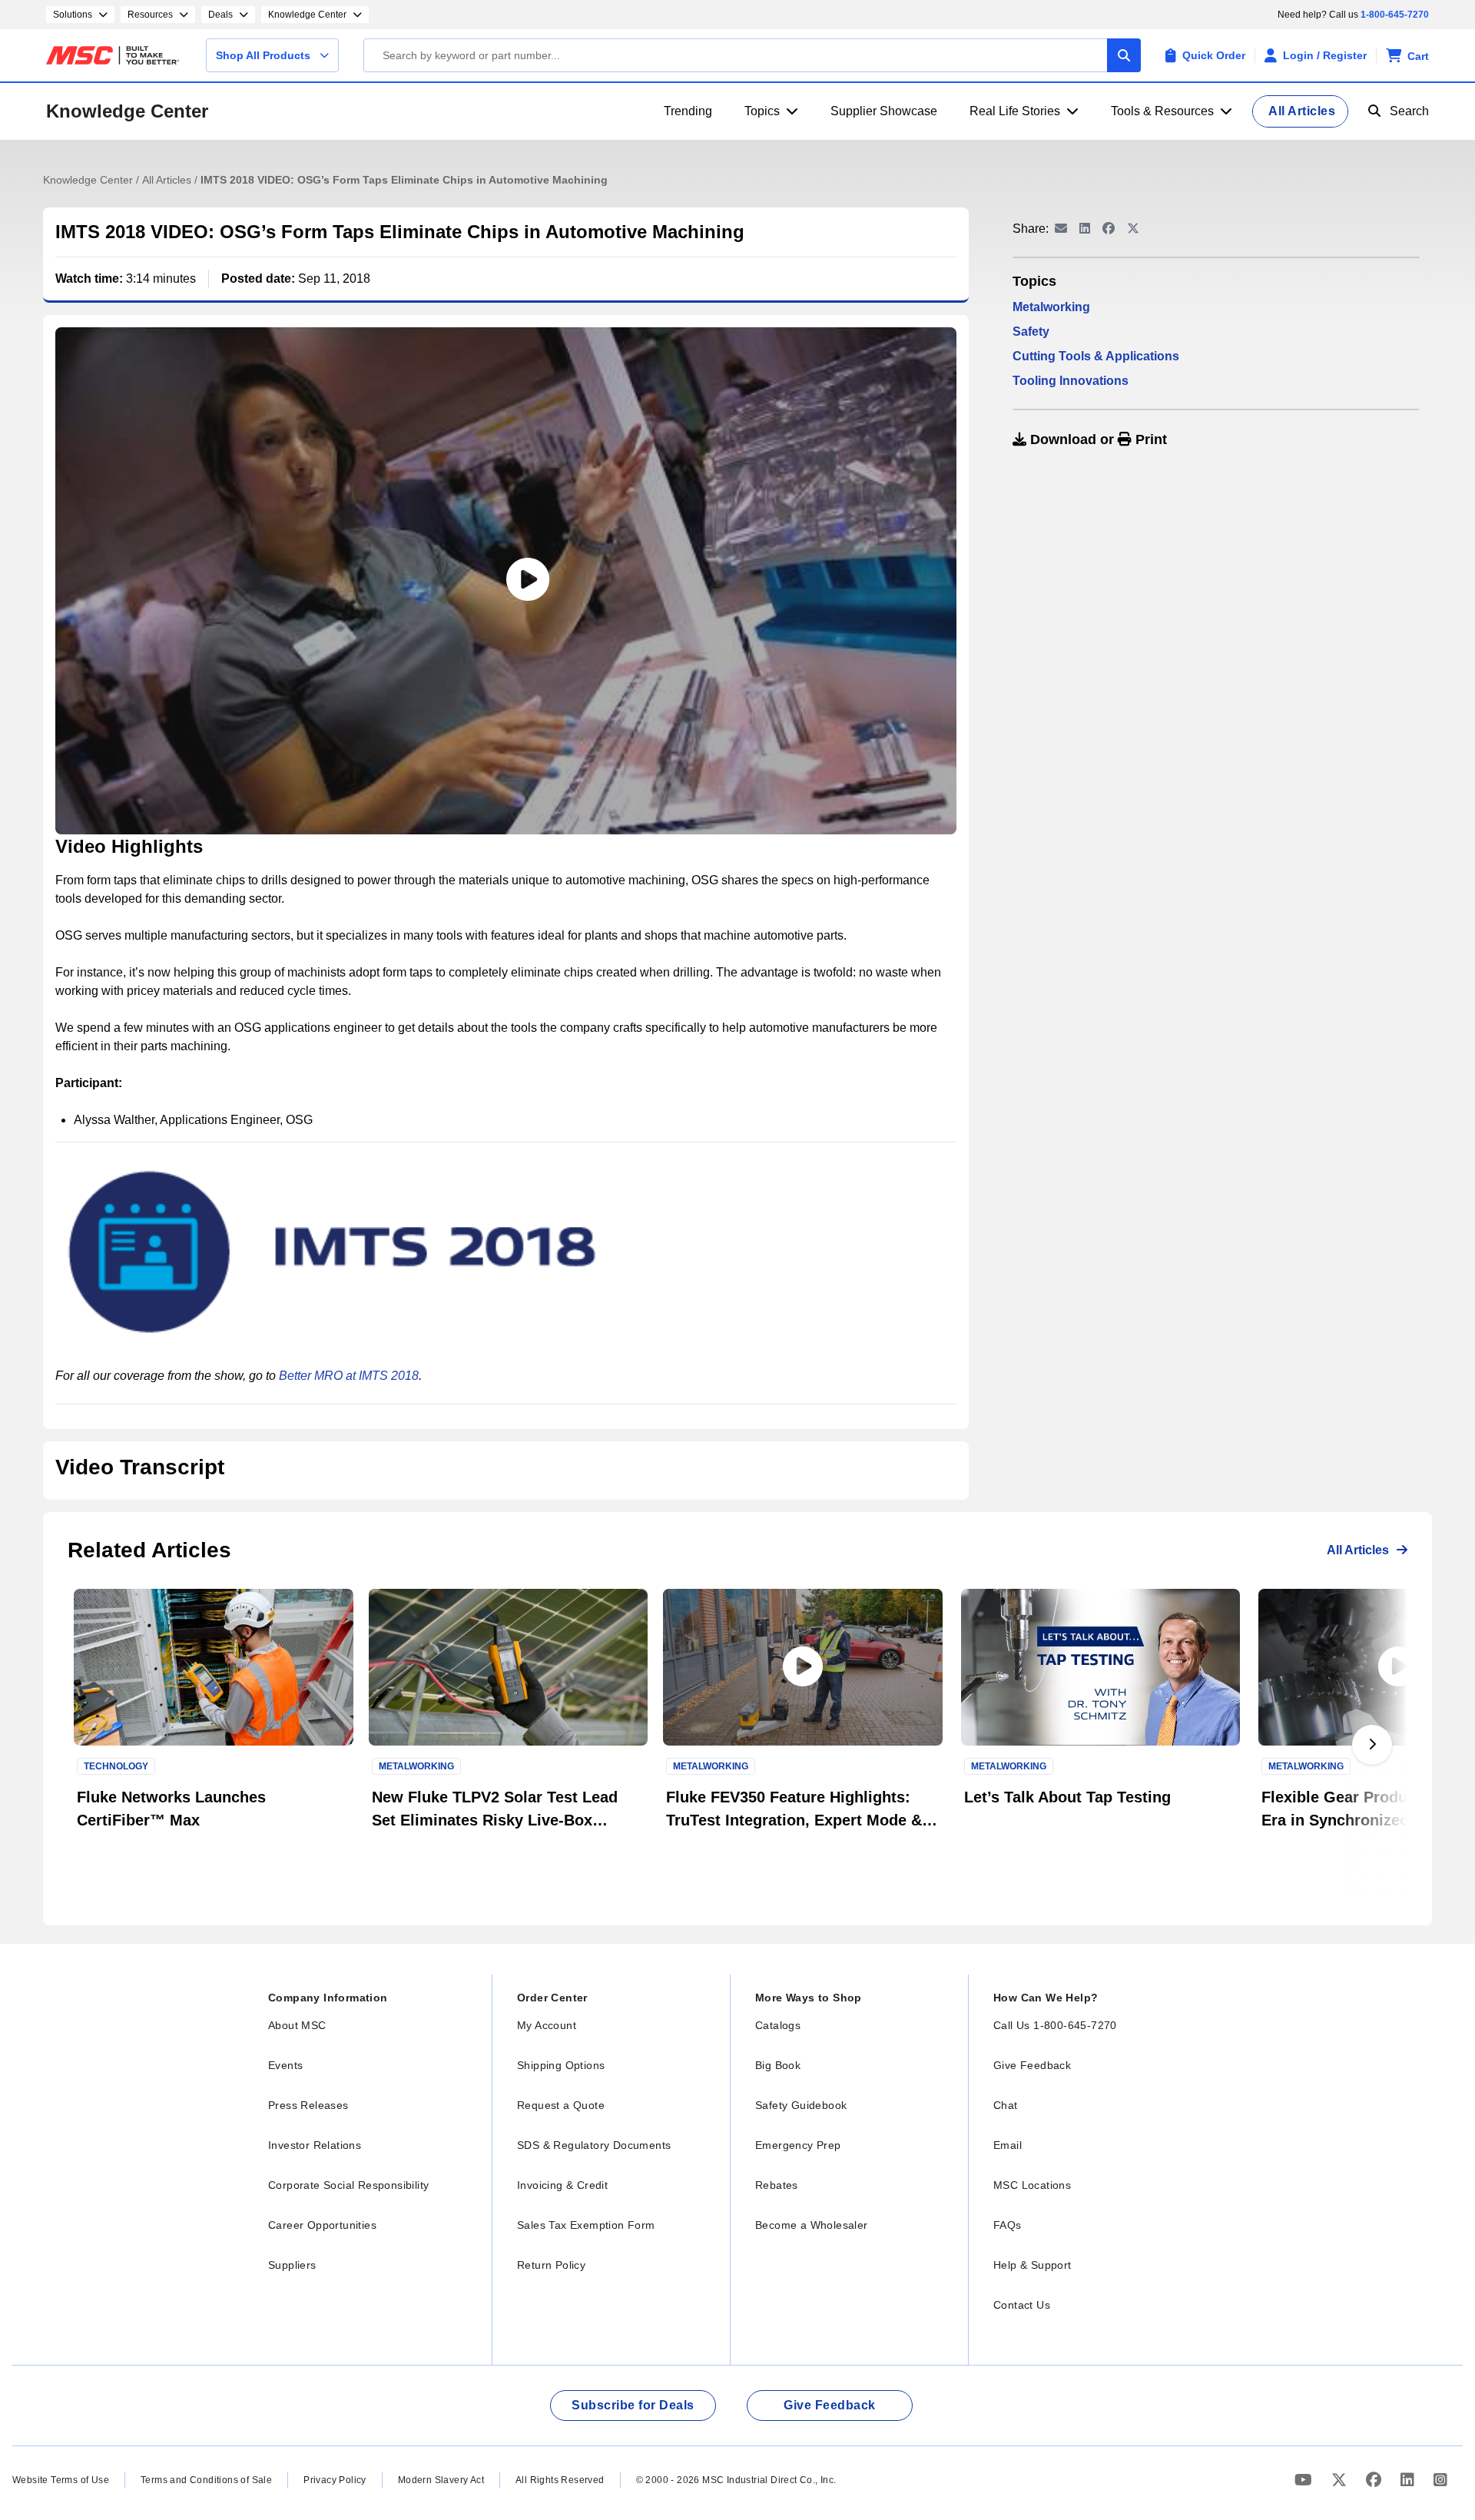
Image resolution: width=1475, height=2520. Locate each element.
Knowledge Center (127, 111)
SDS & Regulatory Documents (594, 2145)
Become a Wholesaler (812, 2225)
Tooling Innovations (1071, 381)
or (1097, 439)
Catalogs (778, 2025)
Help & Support (1032, 2265)
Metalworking (1051, 307)
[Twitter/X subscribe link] (1341, 2480)
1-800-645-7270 (1395, 15)
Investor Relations (315, 2145)
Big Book (778, 2065)
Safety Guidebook (801, 2105)
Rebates (777, 2185)
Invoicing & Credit (562, 2185)
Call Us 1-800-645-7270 (1055, 2025)
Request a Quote (561, 2105)
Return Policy (551, 2265)
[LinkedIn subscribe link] (1409, 2480)
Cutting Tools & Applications (1096, 356)
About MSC (297, 2025)
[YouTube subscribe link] (1305, 2480)
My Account (547, 2025)
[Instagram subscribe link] (1440, 2480)
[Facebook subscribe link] (1376, 2480)
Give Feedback (1032, 2065)
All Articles (168, 180)
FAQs (1008, 2225)
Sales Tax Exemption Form (586, 2225)
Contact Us (1022, 2305)
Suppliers (292, 2265)
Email (1008, 2145)
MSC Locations (1032, 2185)
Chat (1006, 2105)
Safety (1031, 332)
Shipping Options (561, 2065)
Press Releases (308, 2105)
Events (285, 2065)
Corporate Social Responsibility (348, 2185)
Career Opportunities (322, 2225)
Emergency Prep (798, 2145)
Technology (116, 1766)
